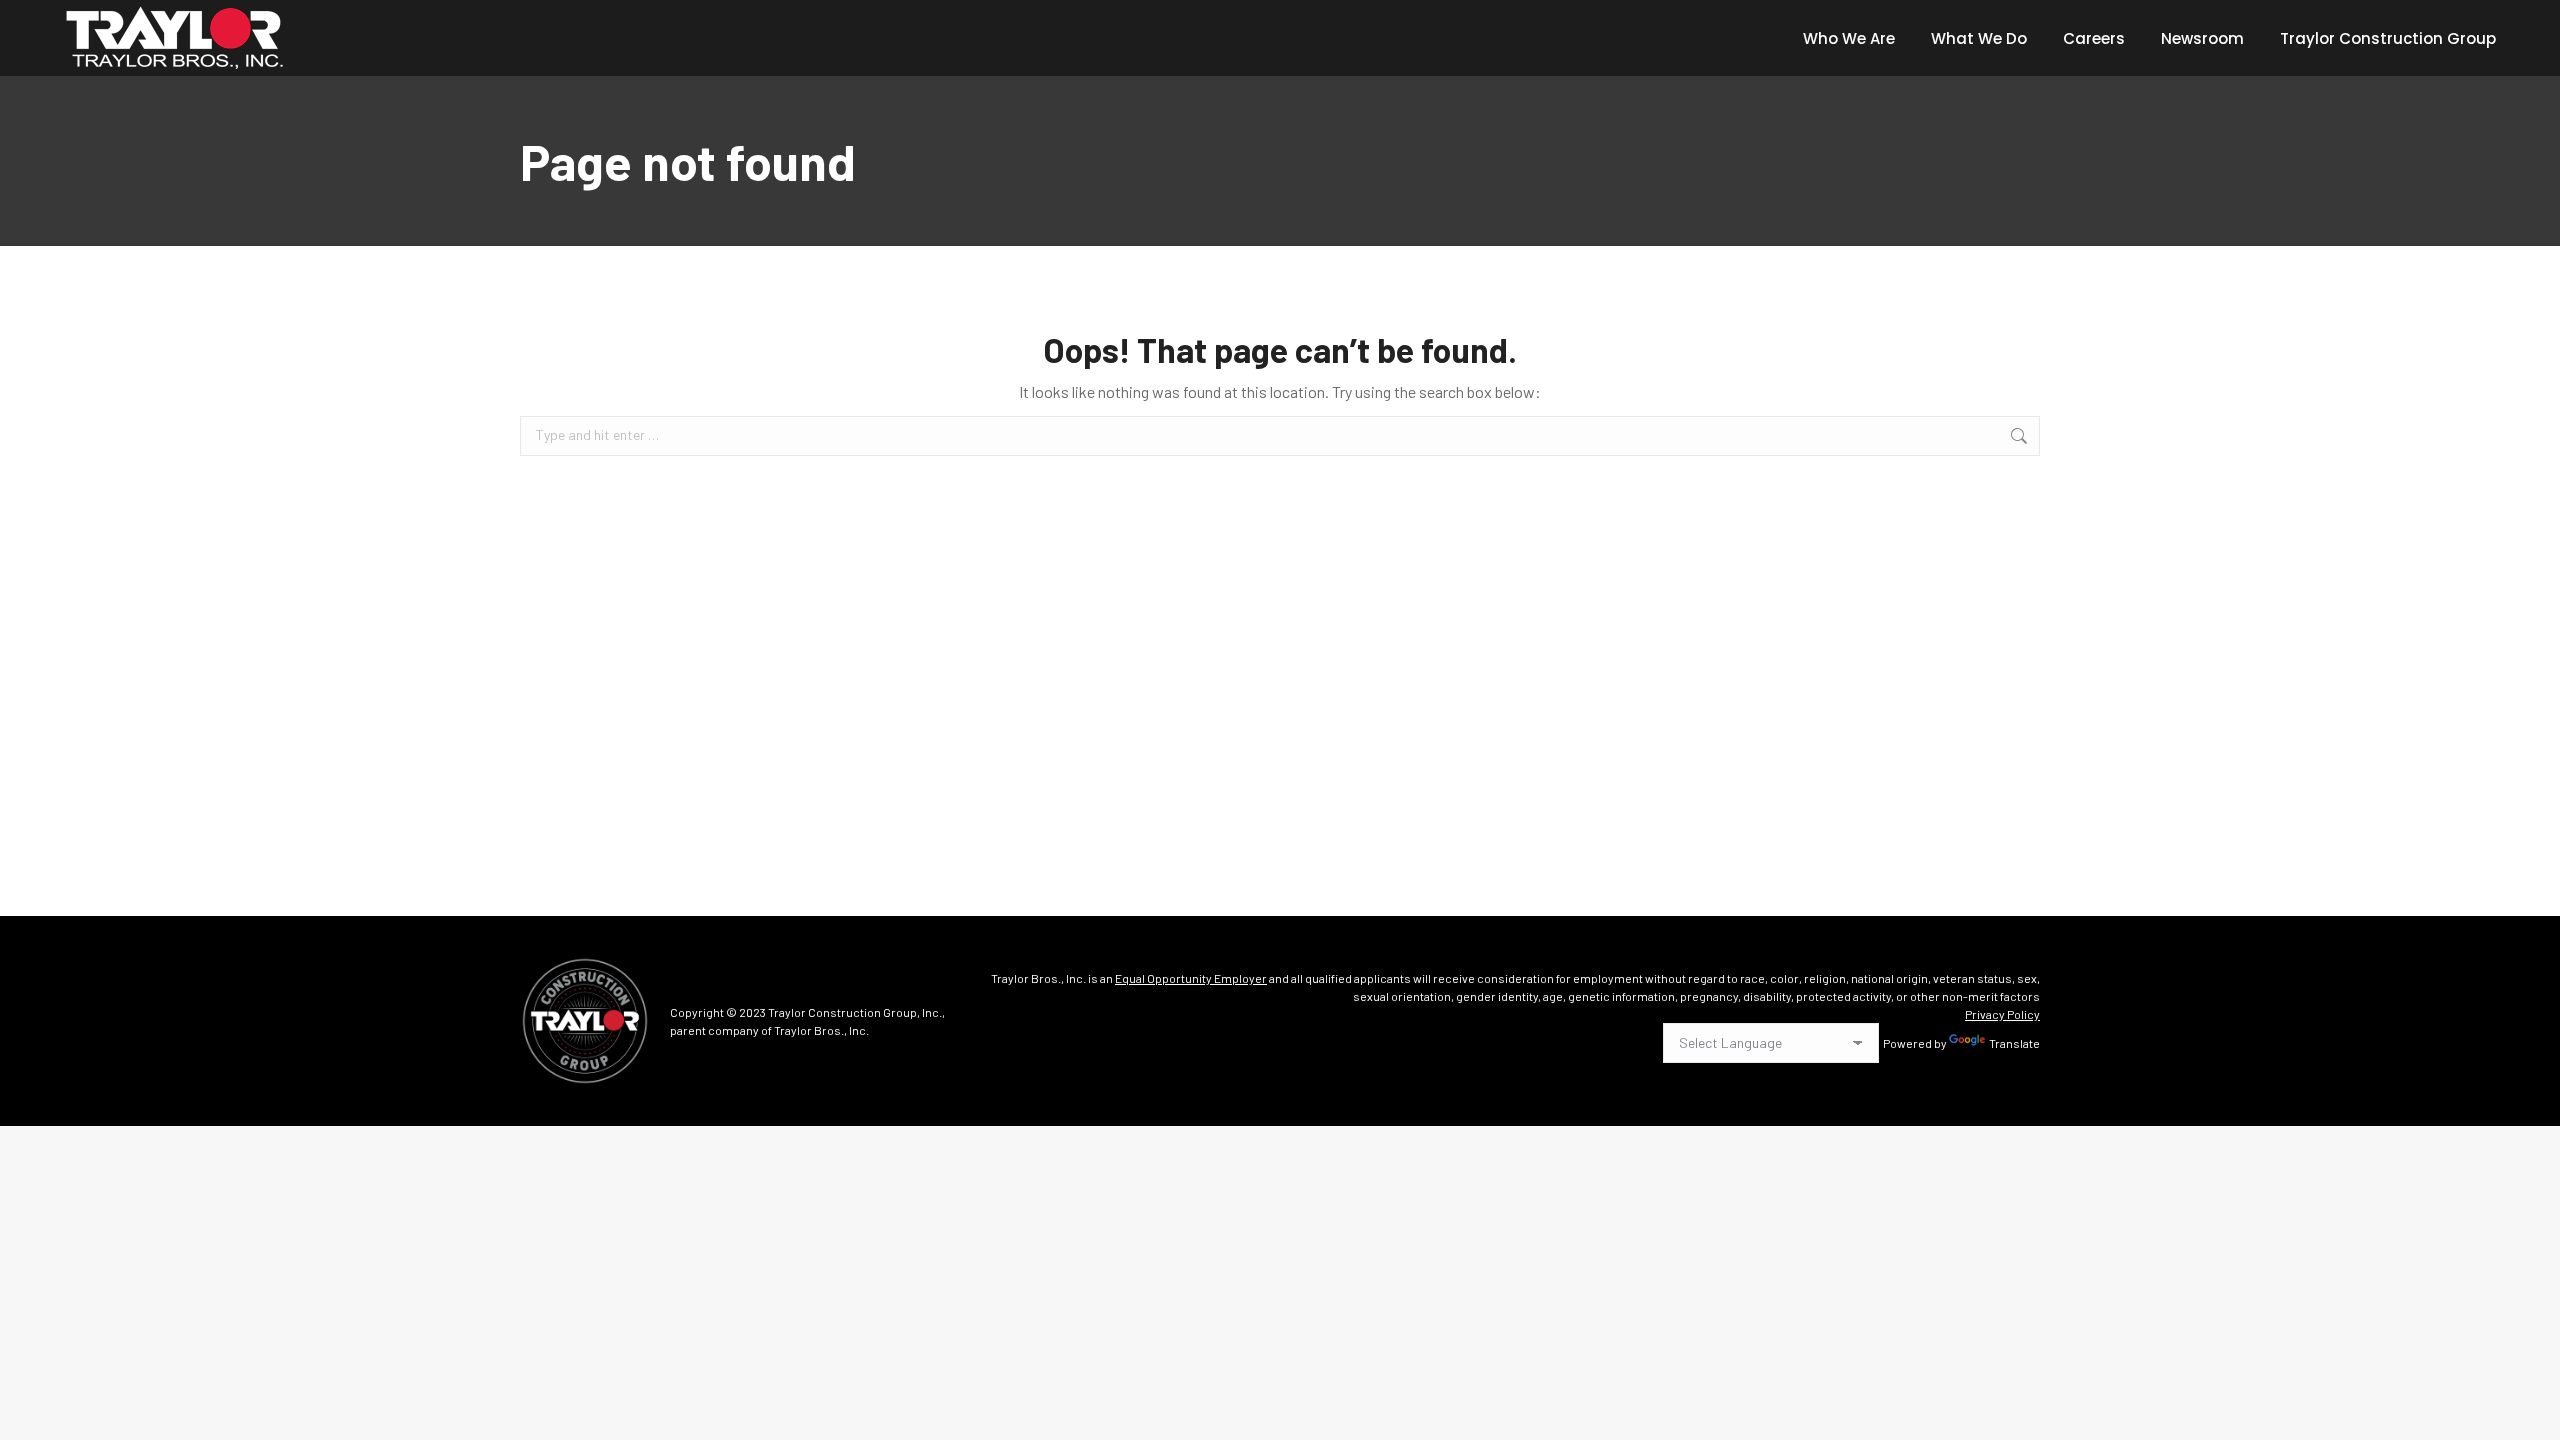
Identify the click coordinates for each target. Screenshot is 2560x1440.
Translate (2014, 1043)
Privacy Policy (2002, 1014)
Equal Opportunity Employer (1191, 978)
